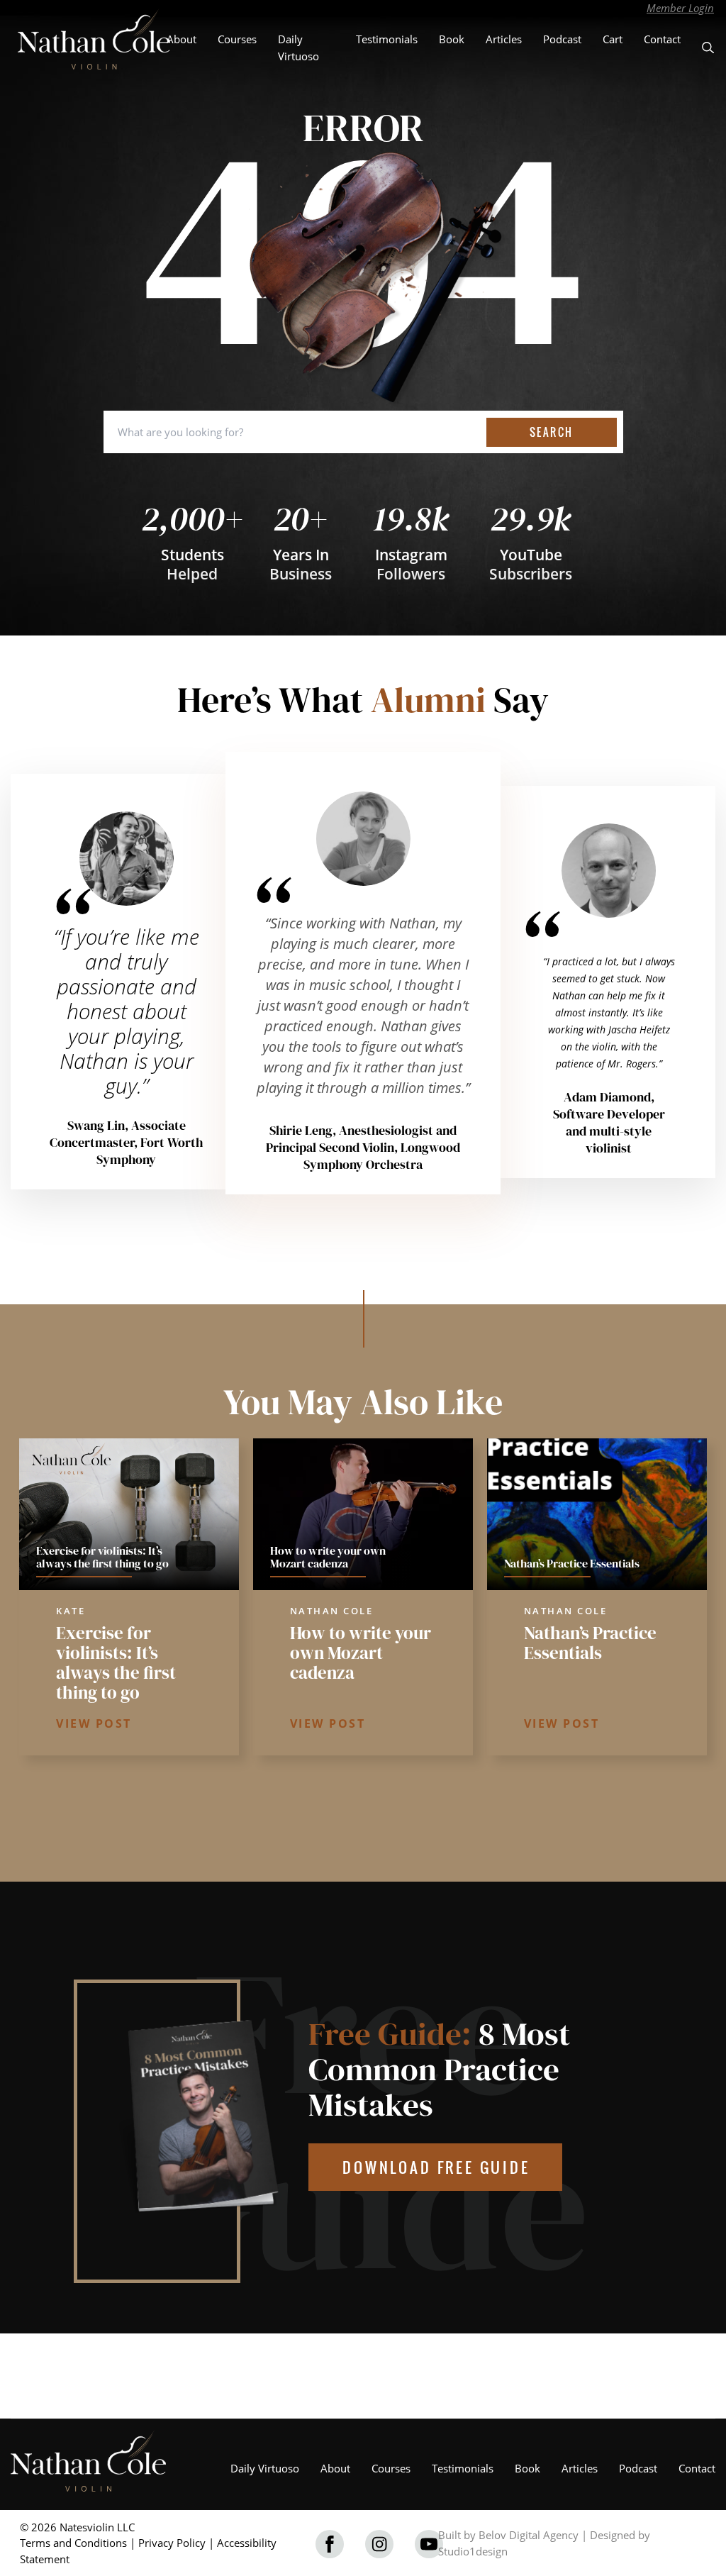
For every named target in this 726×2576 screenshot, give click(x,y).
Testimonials (387, 39)
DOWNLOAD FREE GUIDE (436, 2167)
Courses (237, 39)
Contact (662, 39)
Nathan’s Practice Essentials (590, 1643)
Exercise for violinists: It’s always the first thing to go (116, 1662)
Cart (613, 39)
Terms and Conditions (73, 2543)
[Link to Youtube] (429, 2544)
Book (452, 39)
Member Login (680, 8)
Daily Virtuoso (265, 2468)
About (181, 39)
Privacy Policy (172, 2543)
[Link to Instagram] (379, 2544)
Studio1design (473, 2551)
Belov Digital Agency (529, 2535)
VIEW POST (94, 1723)
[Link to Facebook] (330, 2544)
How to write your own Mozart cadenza (361, 1653)
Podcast (562, 39)
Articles (504, 39)
